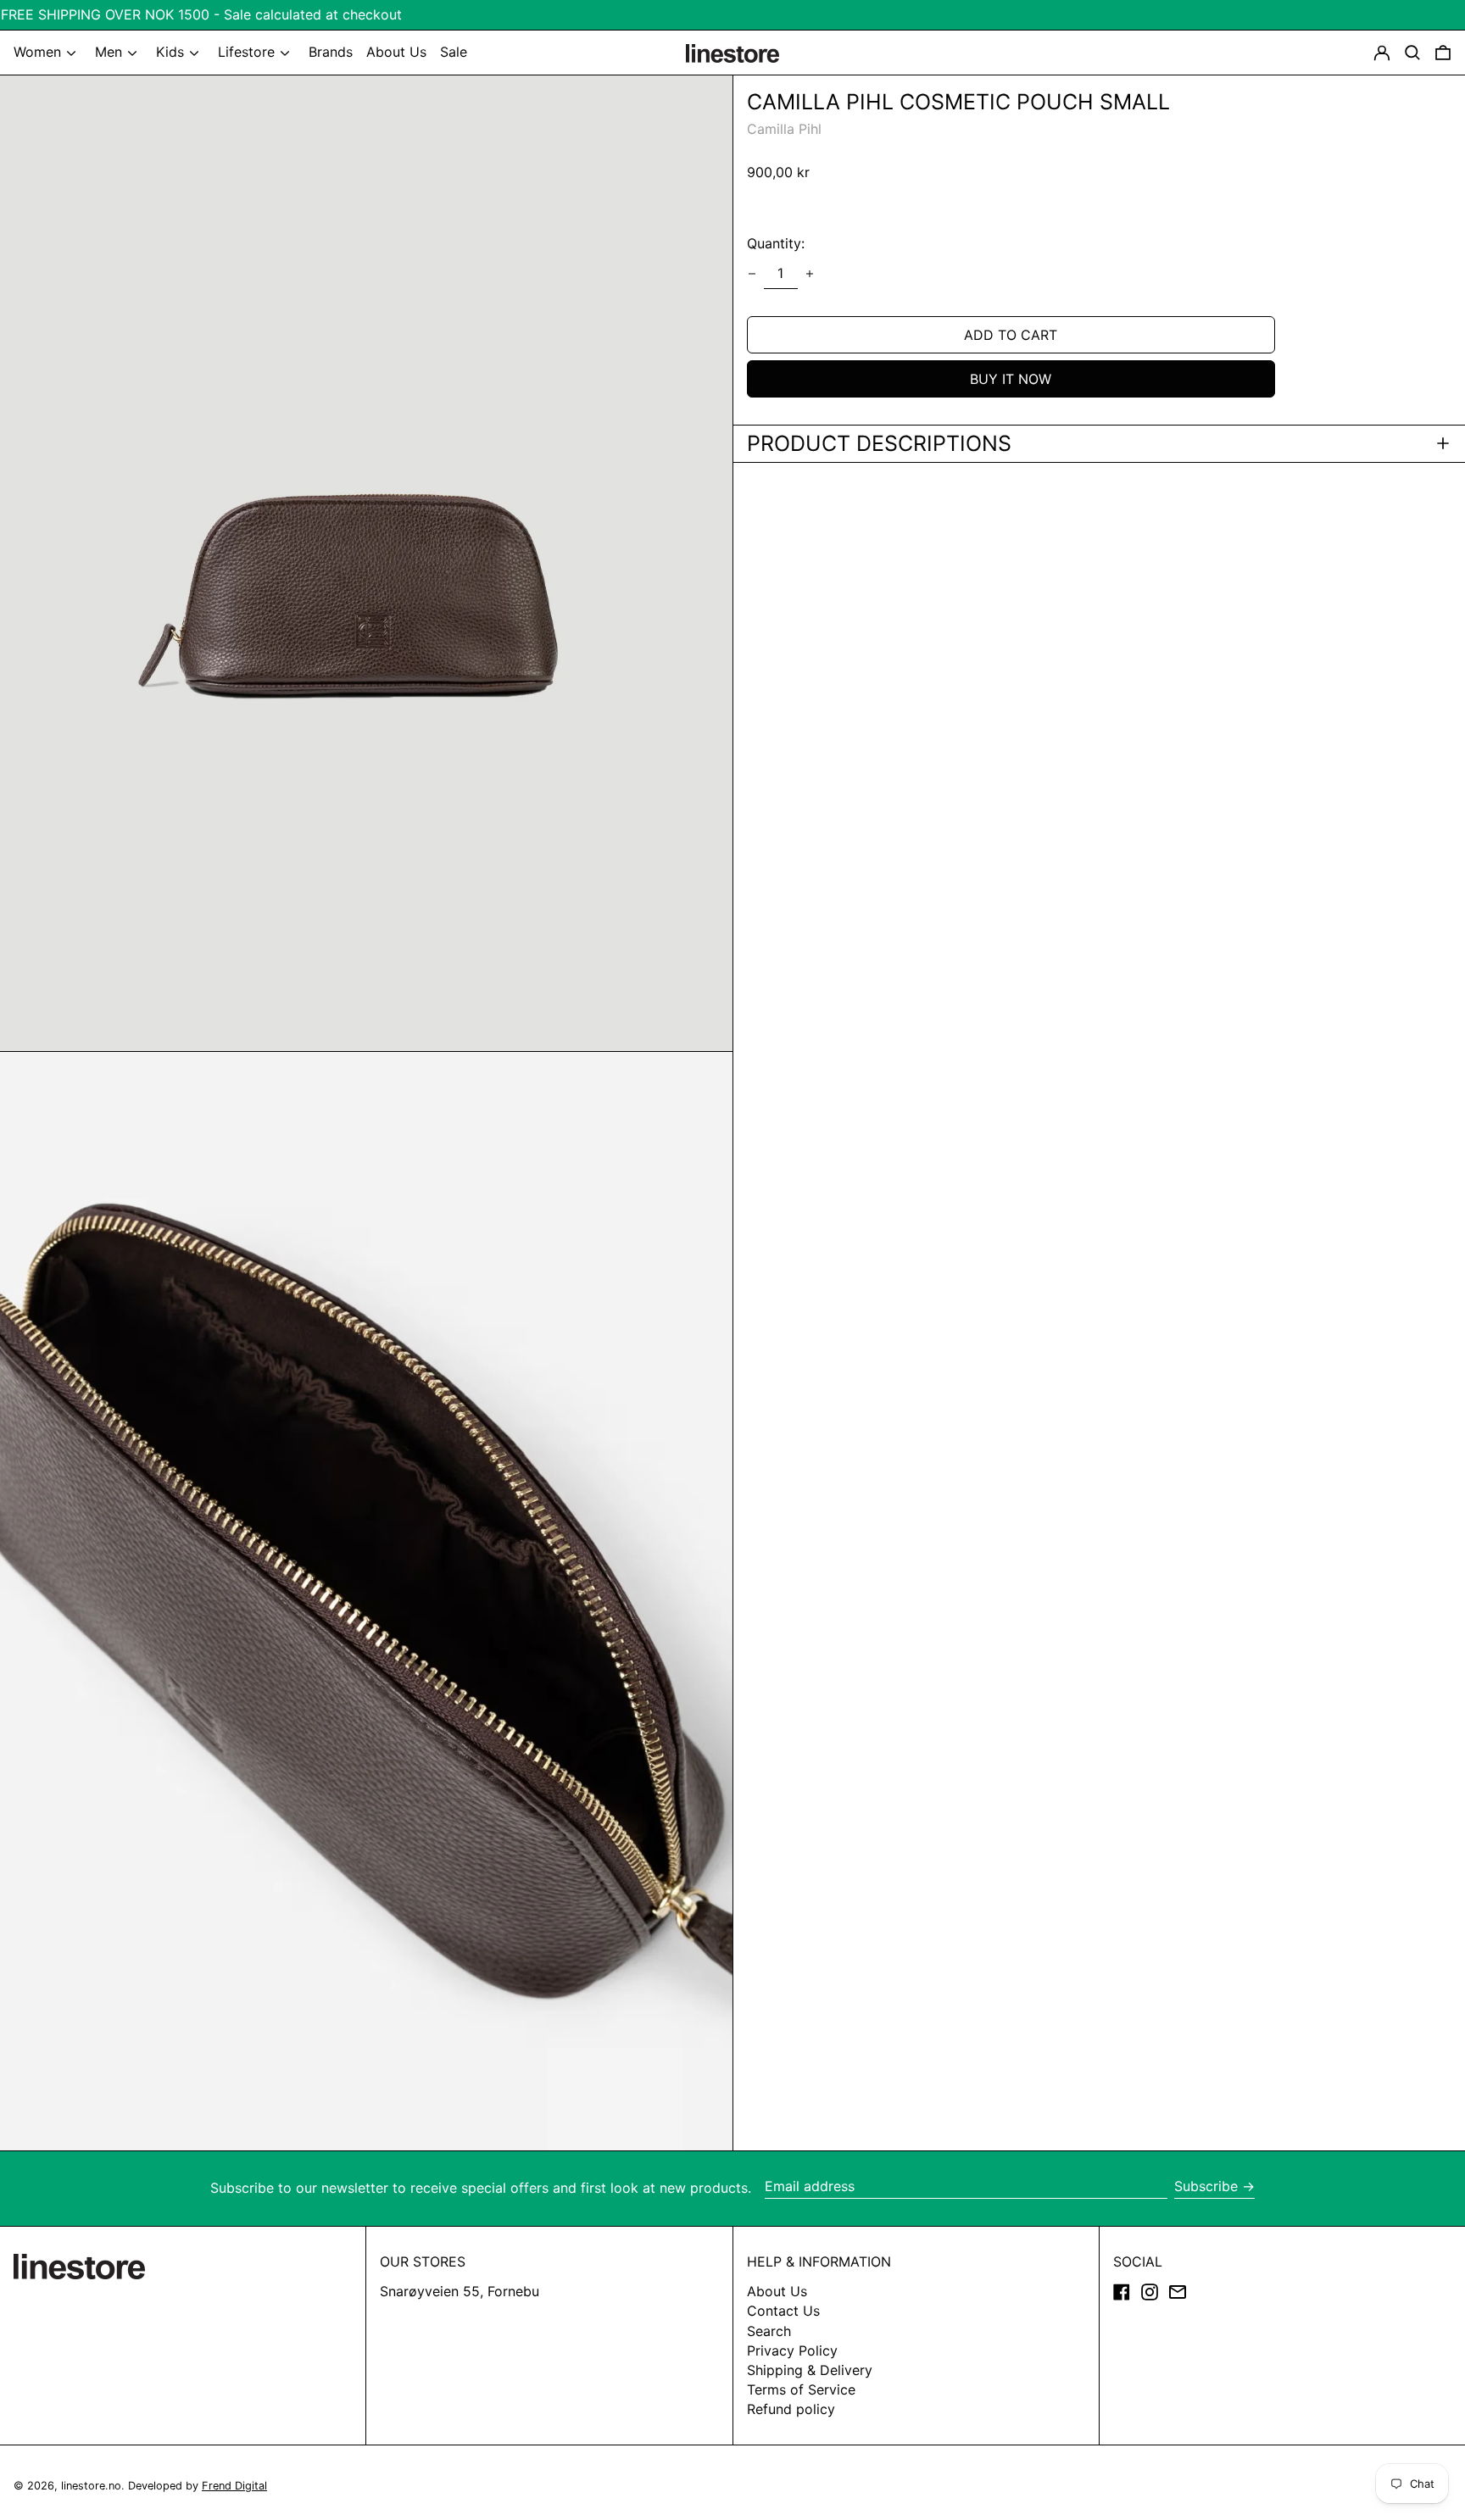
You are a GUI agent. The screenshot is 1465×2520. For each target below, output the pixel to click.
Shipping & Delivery (810, 2370)
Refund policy (791, 2409)
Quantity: (776, 243)
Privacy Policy (792, 2350)
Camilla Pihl (784, 129)
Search (769, 2331)
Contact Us (783, 2311)
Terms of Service (801, 2389)
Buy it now (1011, 378)
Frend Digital (234, 2486)
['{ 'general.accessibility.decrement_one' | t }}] (752, 274)
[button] (1443, 53)
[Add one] (810, 274)
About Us (777, 2291)
